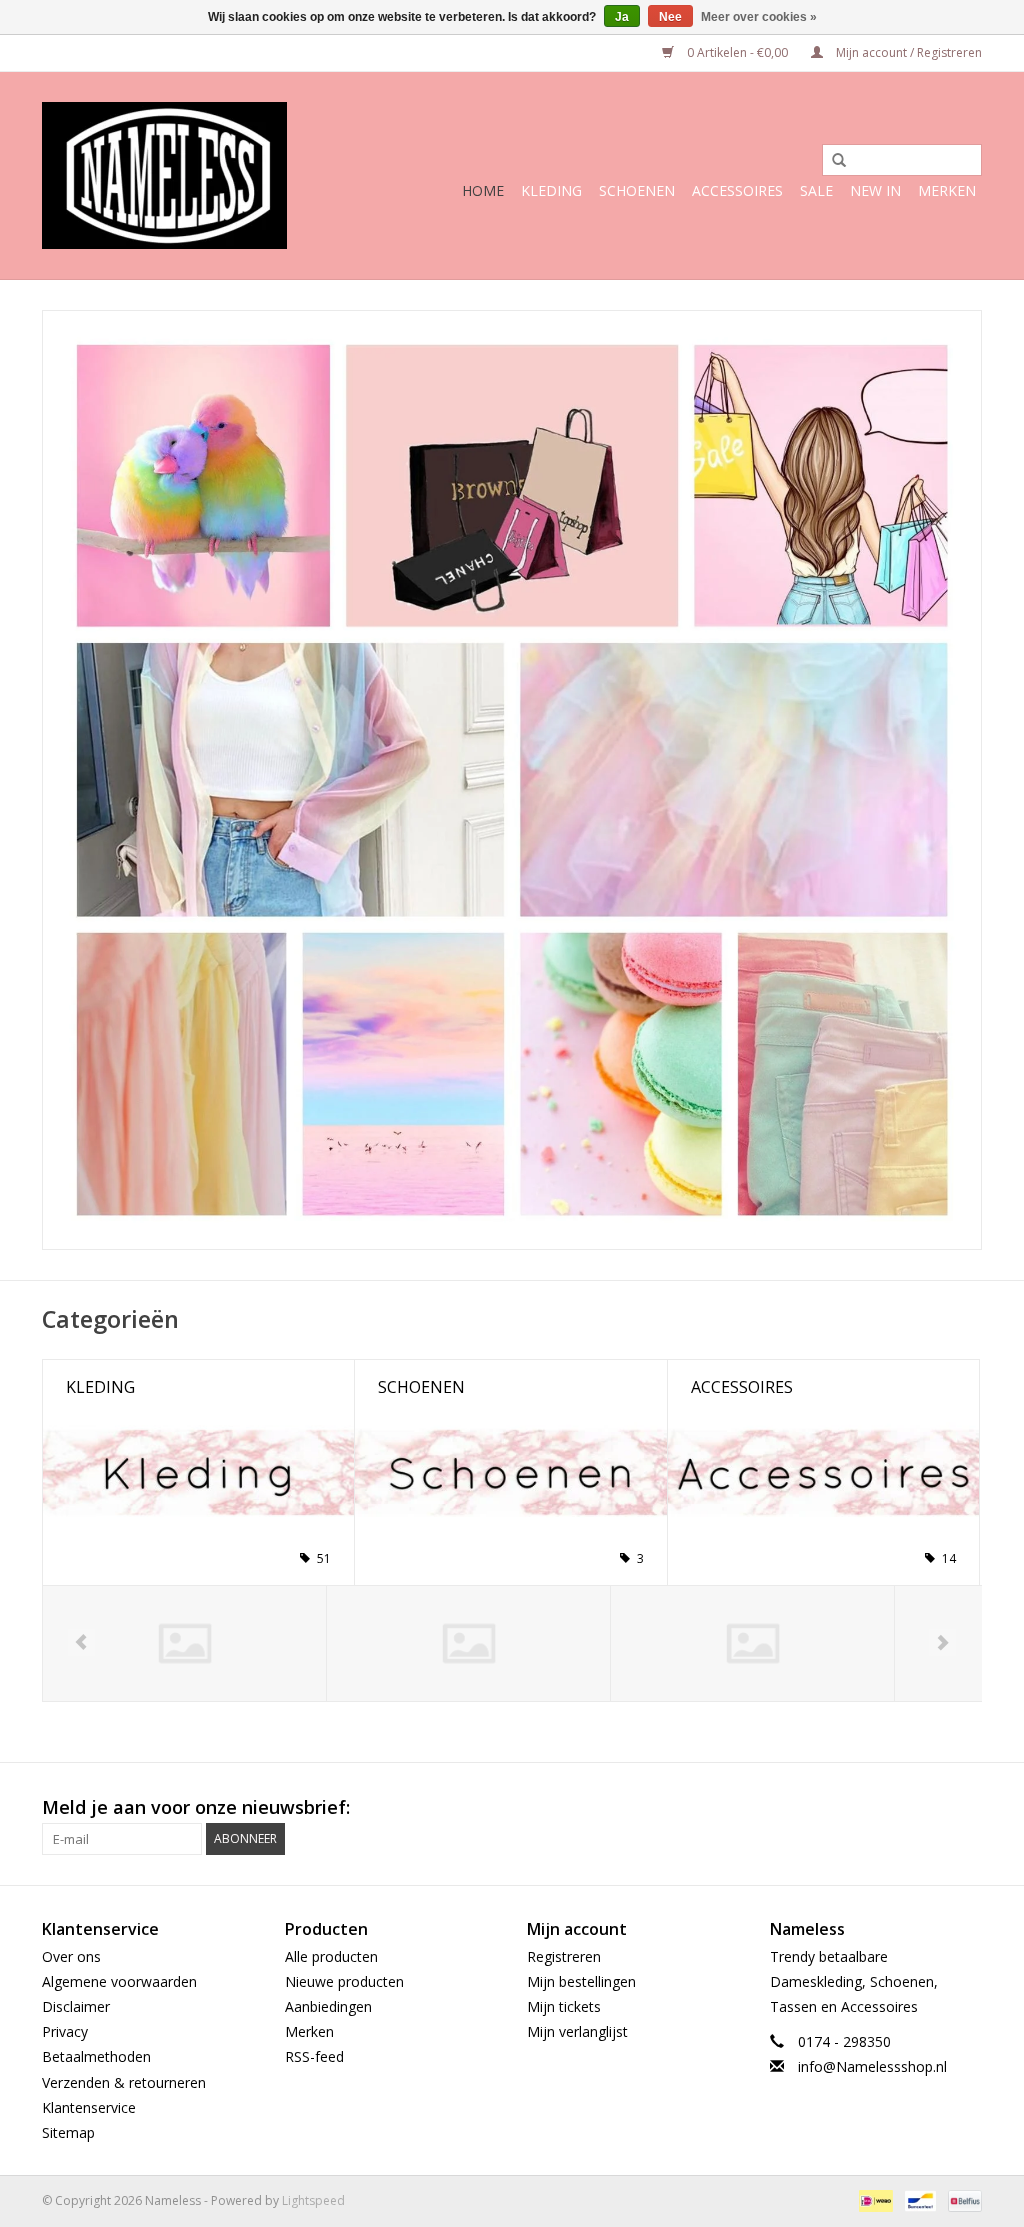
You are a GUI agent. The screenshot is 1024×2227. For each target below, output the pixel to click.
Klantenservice (89, 2107)
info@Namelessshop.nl (872, 2066)
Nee (670, 17)
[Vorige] (81, 1642)
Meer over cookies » (759, 17)
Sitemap (68, 2132)
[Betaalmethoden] (874, 2199)
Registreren (564, 1956)
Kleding (551, 190)
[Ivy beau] (752, 1643)
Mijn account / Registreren (907, 52)
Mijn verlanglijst (577, 2031)
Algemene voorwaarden (119, 1981)
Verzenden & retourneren (124, 2082)
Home (483, 190)
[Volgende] (942, 1642)
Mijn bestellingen (581, 1981)
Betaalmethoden (96, 2056)
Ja (622, 17)
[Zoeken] (832, 161)
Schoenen (637, 190)
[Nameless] (164, 175)
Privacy (65, 2031)
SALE (816, 190)
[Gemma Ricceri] (184, 1643)
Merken (947, 190)
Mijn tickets (564, 2006)
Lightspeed (313, 2200)
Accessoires (737, 190)
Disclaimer (76, 2006)
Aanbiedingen (328, 2006)
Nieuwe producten (344, 1981)
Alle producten (331, 1956)
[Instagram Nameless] (966, 1808)
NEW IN (875, 190)
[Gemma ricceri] (468, 1643)
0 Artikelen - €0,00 (737, 52)
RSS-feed (314, 2056)
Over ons (71, 1956)
